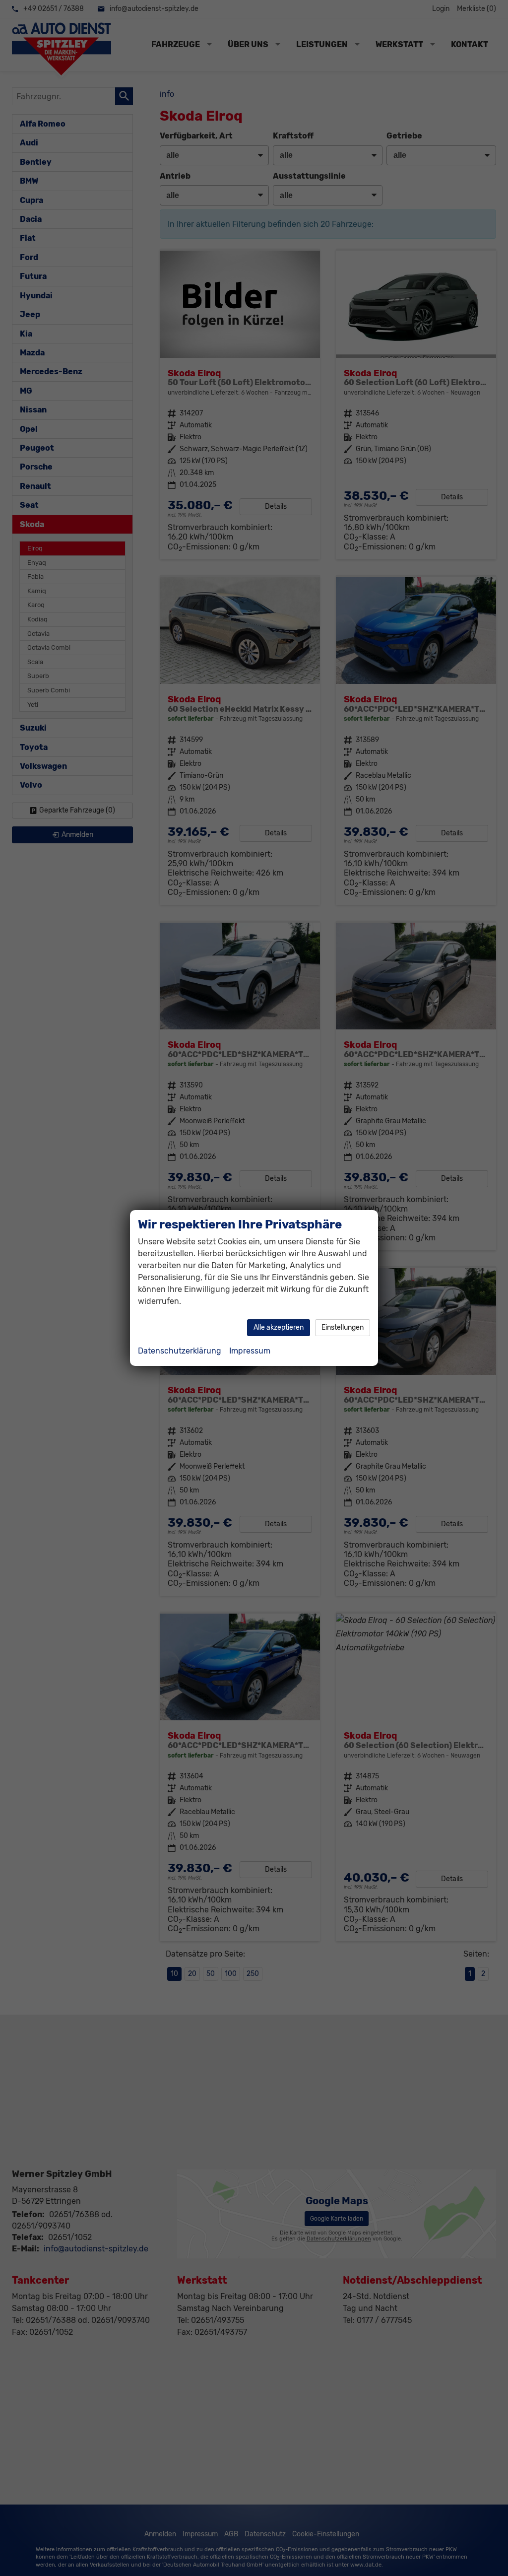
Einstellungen (343, 1327)
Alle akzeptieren (279, 1327)
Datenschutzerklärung (180, 1351)
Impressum (250, 1351)
